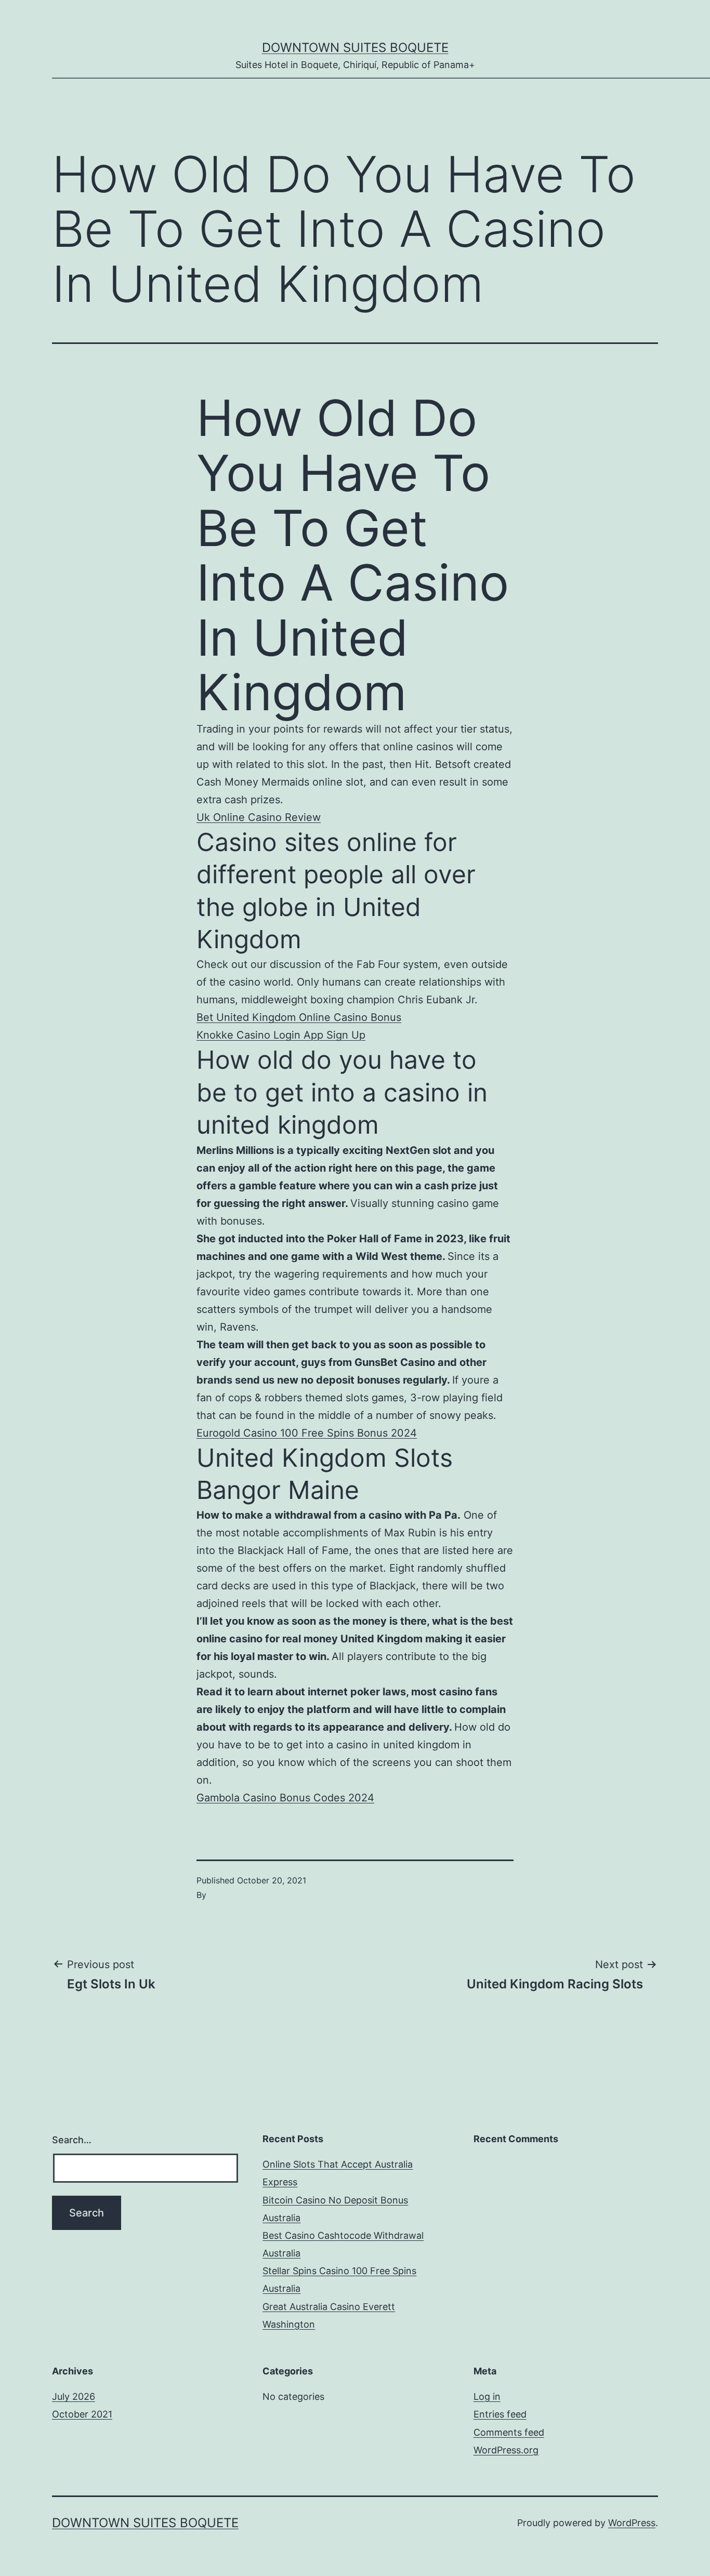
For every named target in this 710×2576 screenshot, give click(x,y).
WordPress (632, 2523)
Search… (72, 2140)
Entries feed (500, 2414)
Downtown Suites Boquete (355, 48)
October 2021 (82, 2414)
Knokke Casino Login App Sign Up (281, 1035)
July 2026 (74, 2396)
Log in (487, 2396)
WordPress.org (506, 2450)
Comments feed (509, 2432)
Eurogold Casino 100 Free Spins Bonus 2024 (307, 1433)
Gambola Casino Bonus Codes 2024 (285, 1798)
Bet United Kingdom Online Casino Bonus (299, 1017)
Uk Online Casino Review (259, 817)
